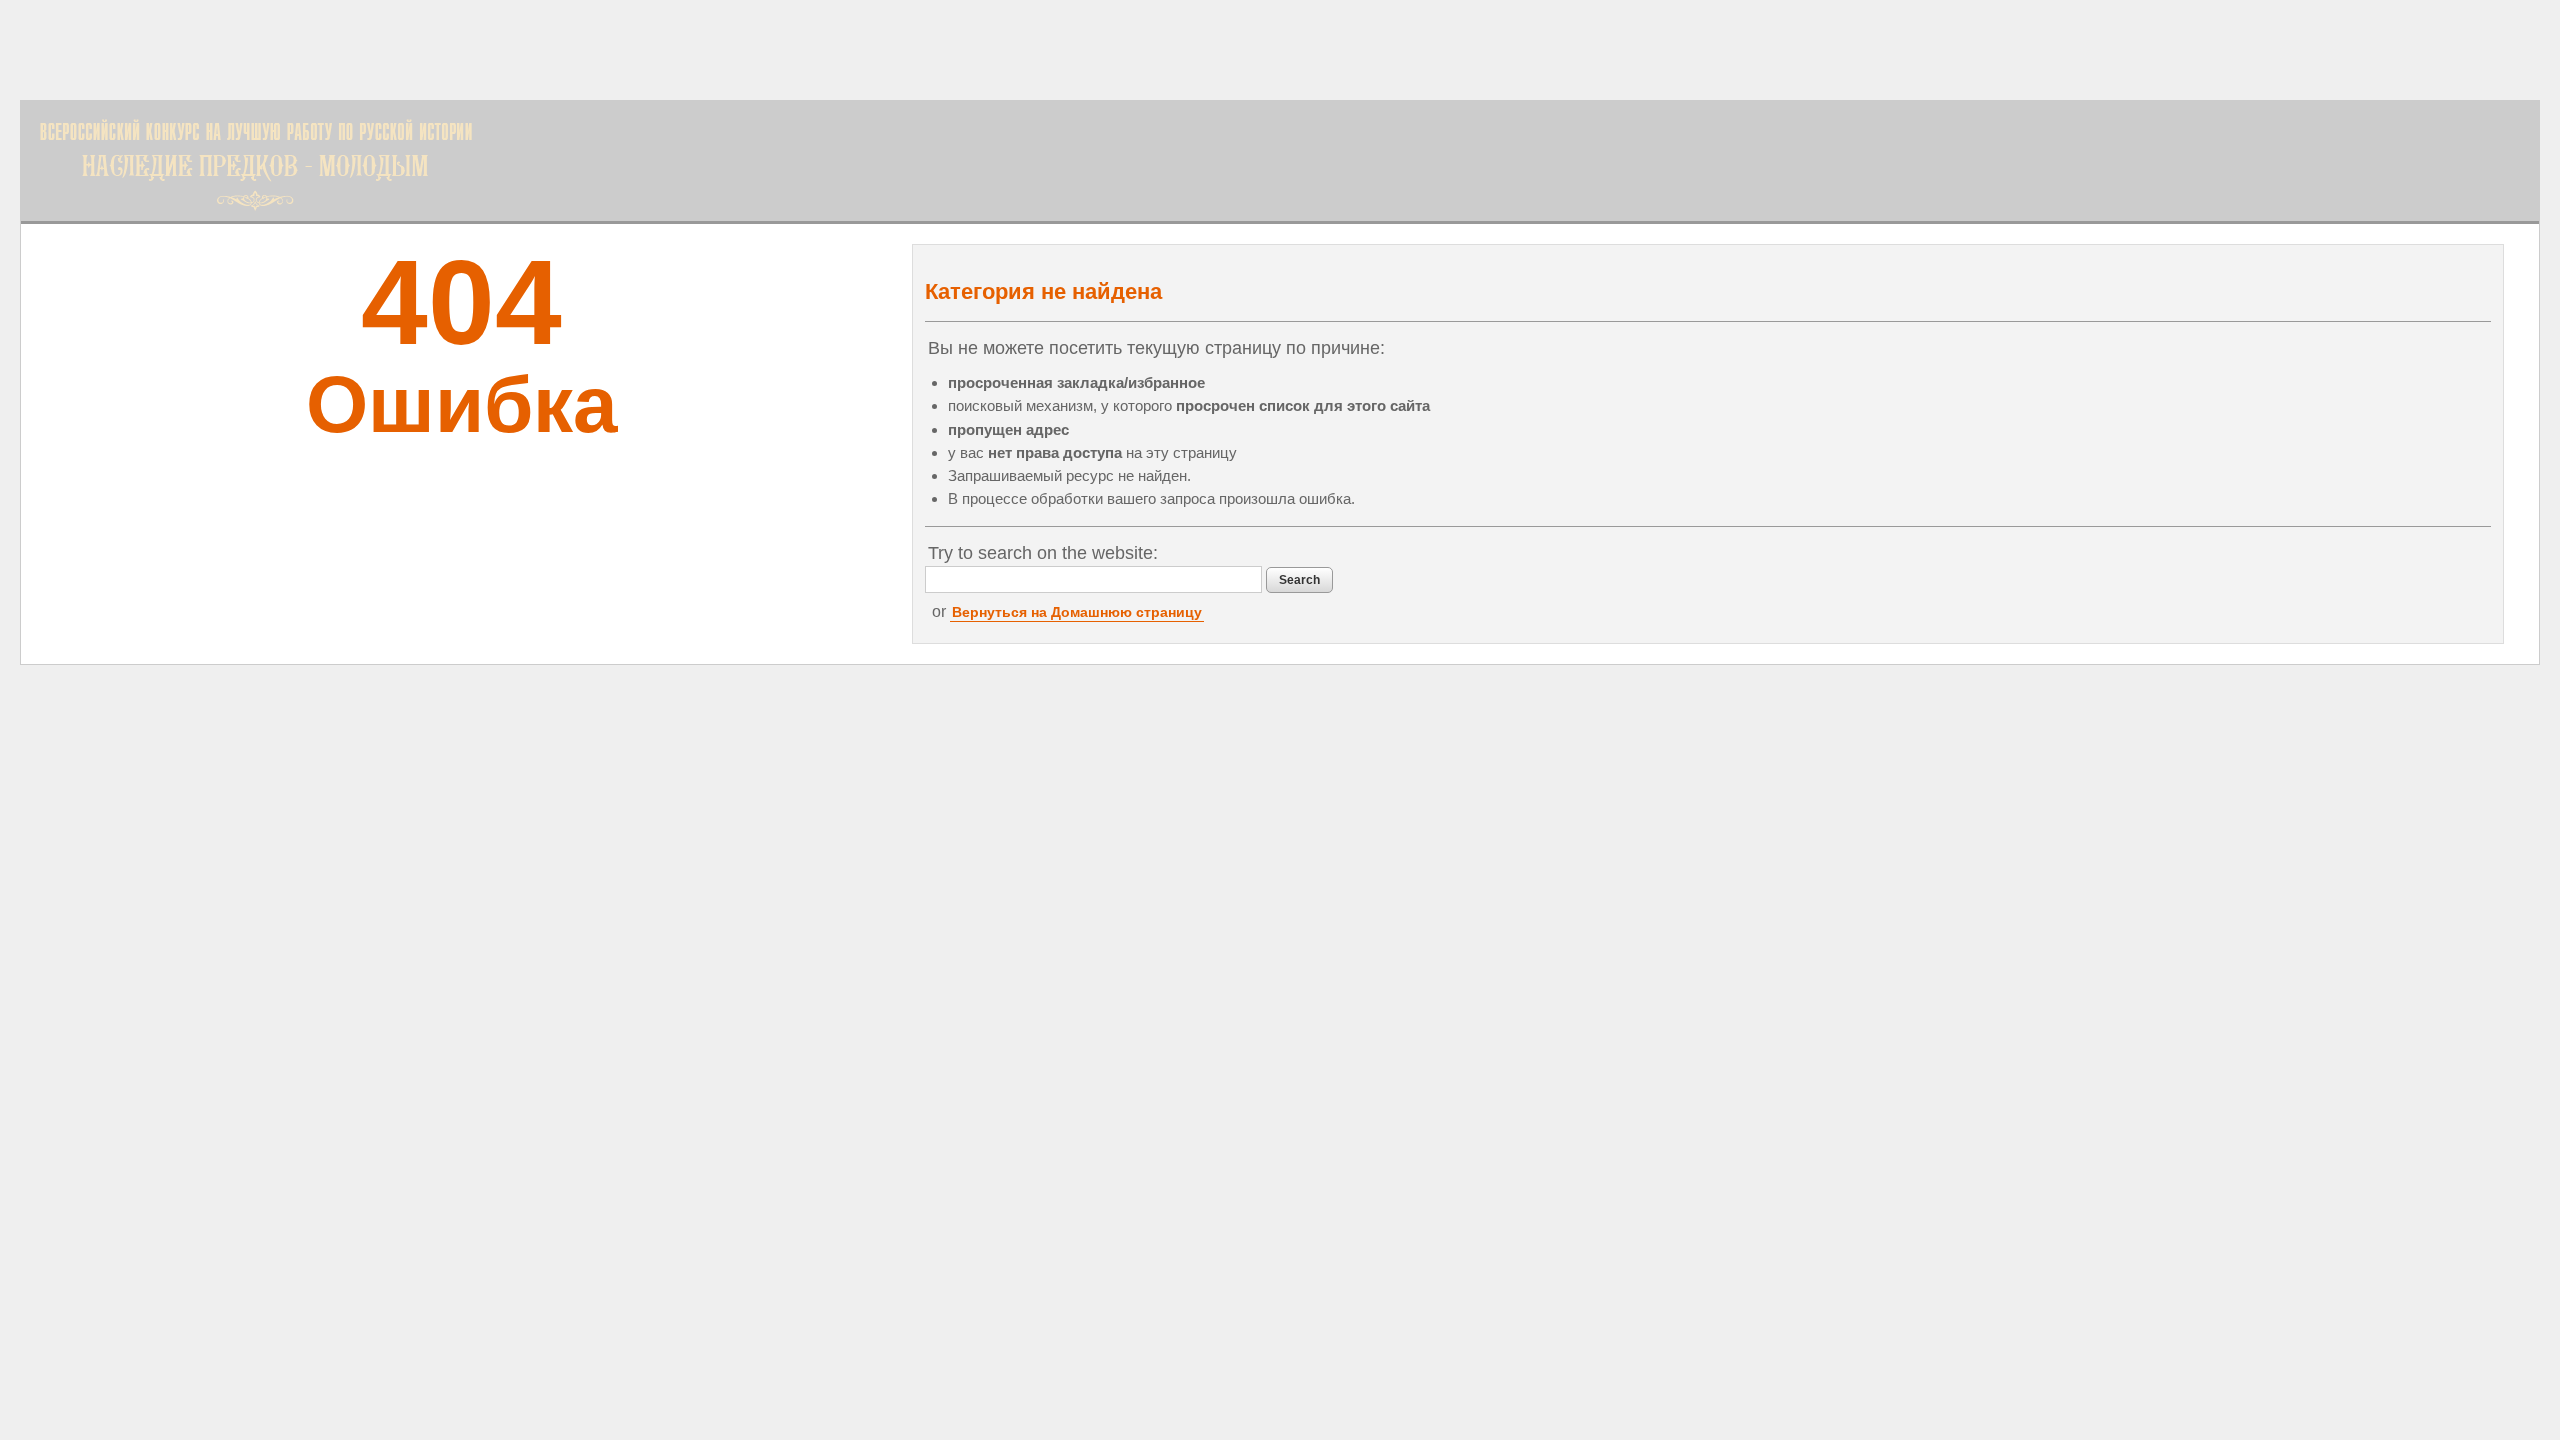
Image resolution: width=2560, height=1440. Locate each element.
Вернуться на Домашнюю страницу (1077, 612)
